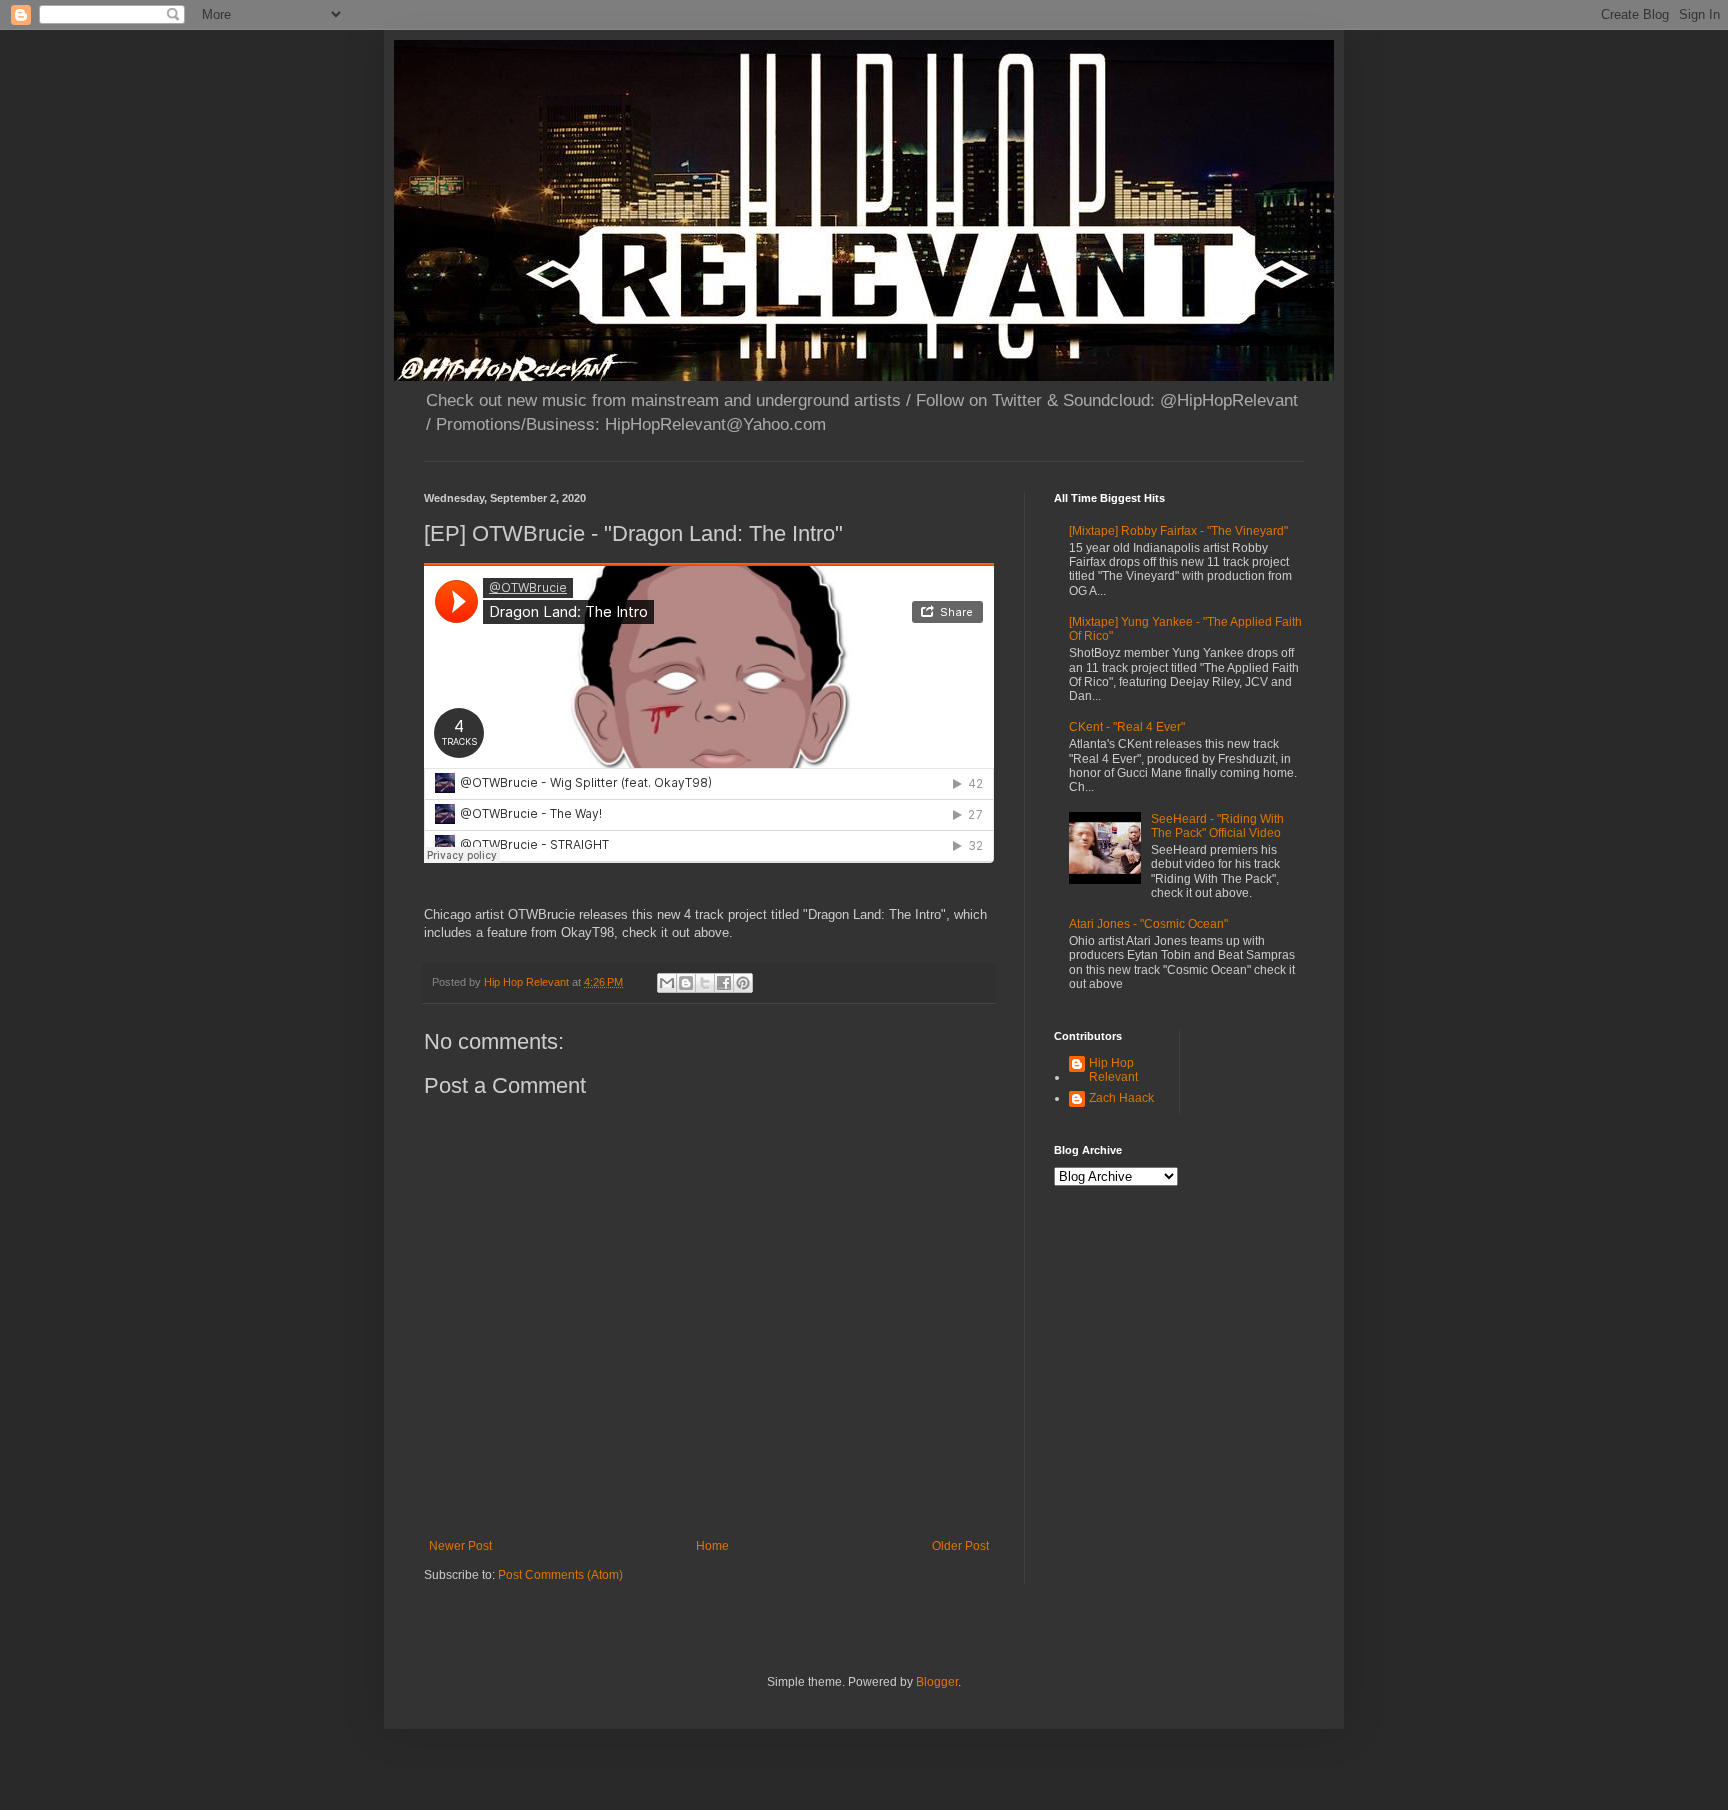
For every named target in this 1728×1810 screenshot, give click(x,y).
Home (712, 1546)
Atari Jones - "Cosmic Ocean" (1148, 924)
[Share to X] (705, 983)
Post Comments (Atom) (560, 1575)
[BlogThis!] (686, 983)
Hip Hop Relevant (1113, 1070)
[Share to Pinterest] (743, 983)
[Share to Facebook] (724, 983)
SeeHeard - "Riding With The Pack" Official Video (1217, 826)
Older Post (960, 1546)
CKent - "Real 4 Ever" (1127, 727)
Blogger (937, 1682)
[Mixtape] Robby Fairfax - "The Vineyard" (1178, 531)
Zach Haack (1121, 1098)
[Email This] (667, 983)
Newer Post (460, 1546)
